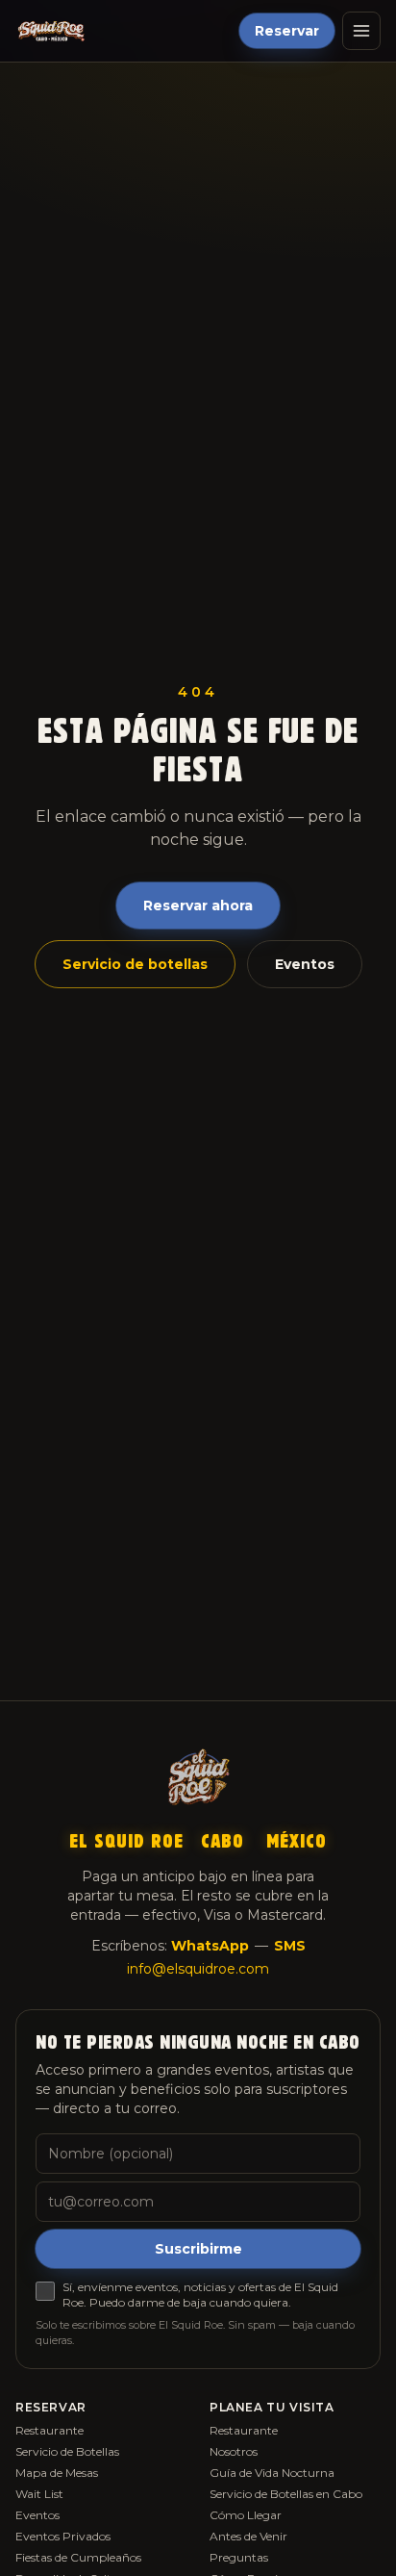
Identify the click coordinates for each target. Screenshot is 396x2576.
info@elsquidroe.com (198, 1969)
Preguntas (239, 2557)
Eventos (305, 964)
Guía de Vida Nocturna (272, 2473)
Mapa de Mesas (57, 2473)
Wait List (39, 2494)
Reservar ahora (198, 905)
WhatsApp (210, 1946)
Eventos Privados (63, 2536)
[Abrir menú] (361, 31)
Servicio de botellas (135, 964)
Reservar (287, 31)
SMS (290, 1946)
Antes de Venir (248, 2536)
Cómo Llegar (246, 2515)
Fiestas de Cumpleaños (78, 2557)
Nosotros (234, 2451)
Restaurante (49, 2430)
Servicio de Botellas (67, 2451)
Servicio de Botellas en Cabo (286, 2494)
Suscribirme (198, 2249)
